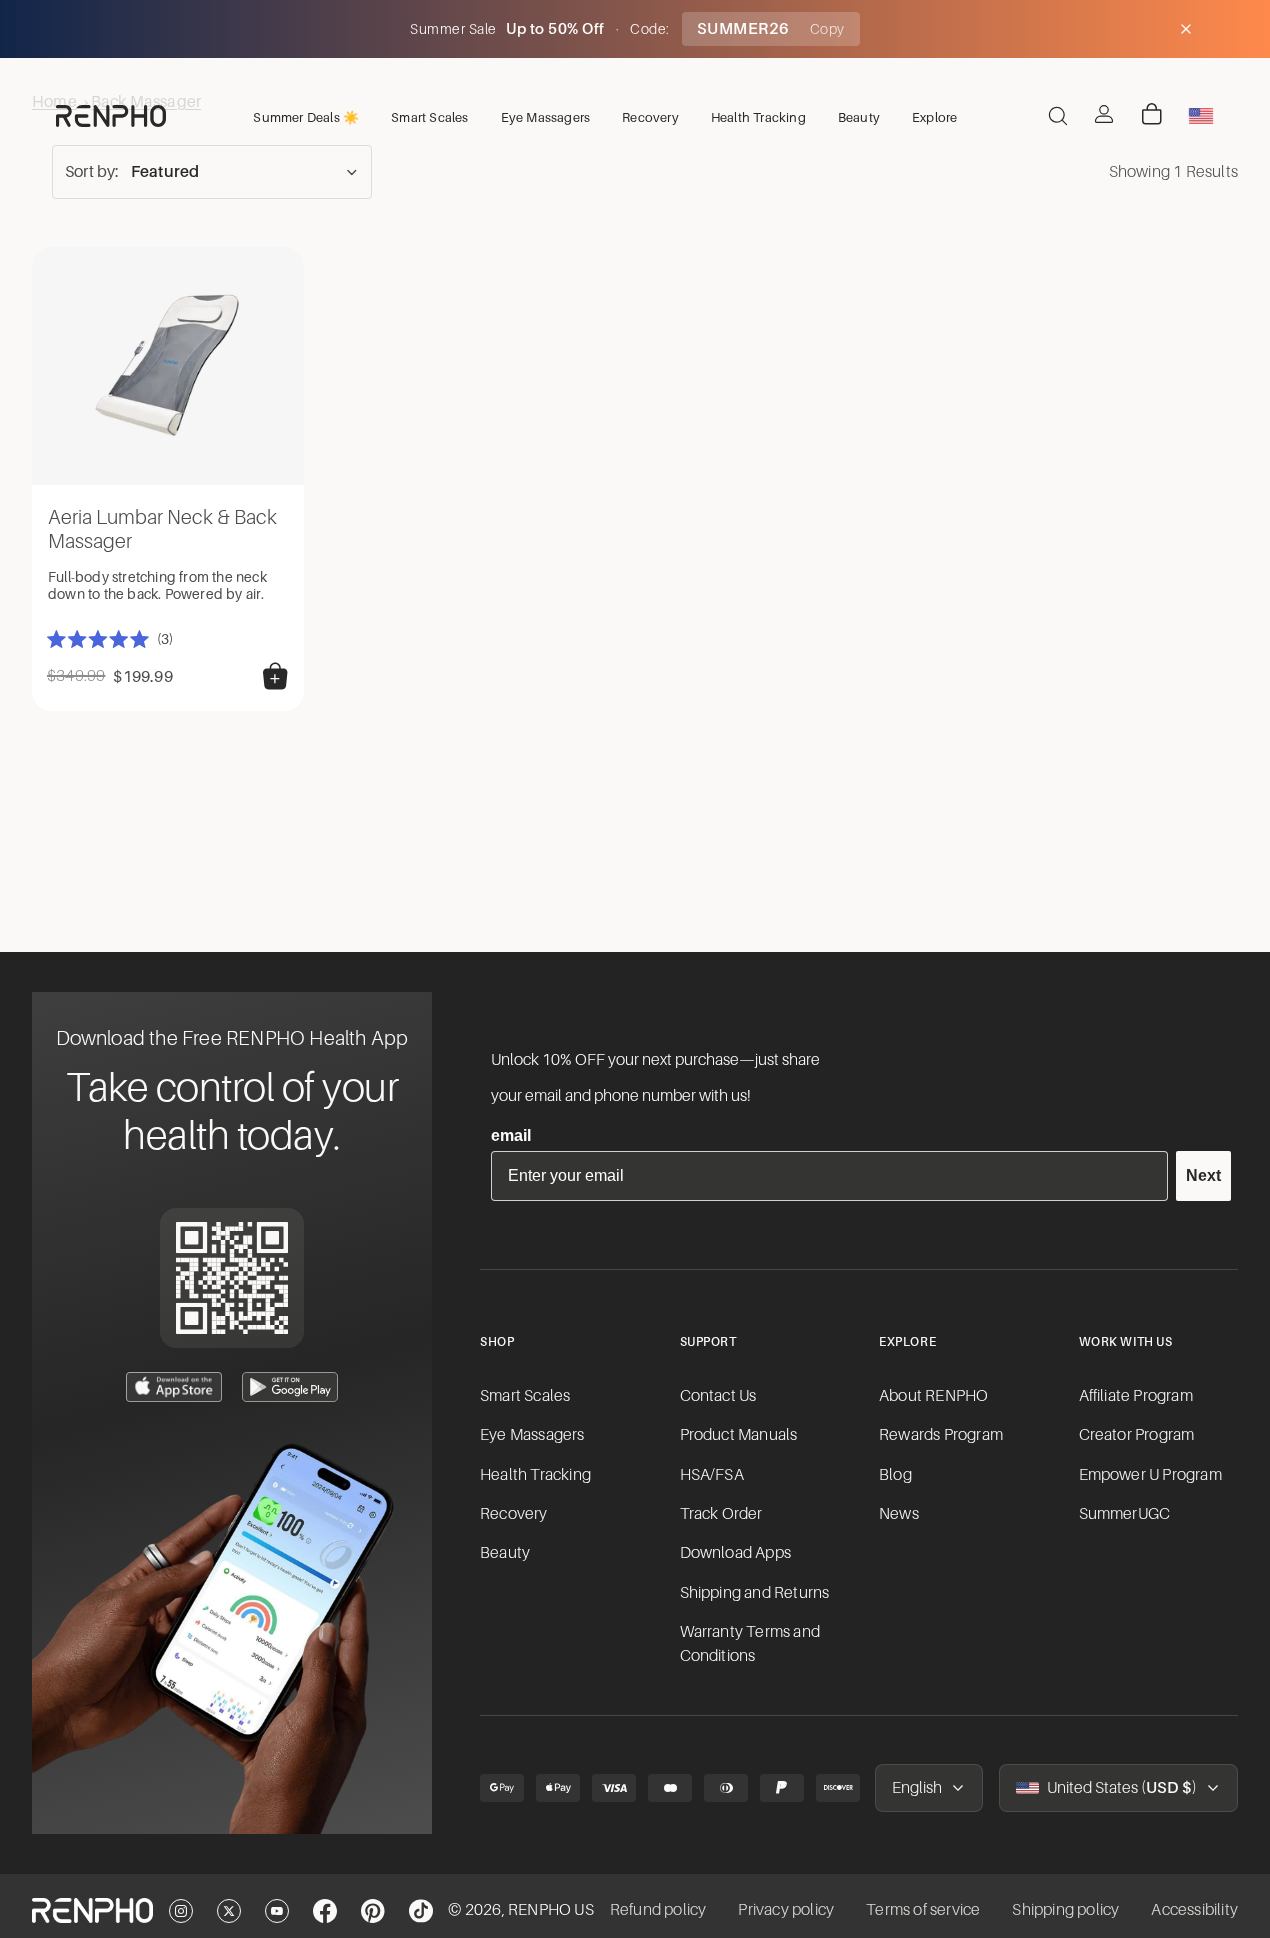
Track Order (721, 1514)
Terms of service (923, 1910)
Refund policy (658, 1910)
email (511, 1135)
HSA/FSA (712, 1475)
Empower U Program (1150, 1475)
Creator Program (1137, 1435)
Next (1203, 1175)
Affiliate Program (1136, 1396)
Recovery (514, 1514)
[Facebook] (325, 1911)
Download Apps (736, 1553)
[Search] (1058, 116)
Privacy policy (786, 1910)
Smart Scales (525, 1396)
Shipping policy (1065, 1910)
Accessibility (1194, 1910)
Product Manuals (739, 1435)
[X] (229, 1911)
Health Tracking (535, 1475)
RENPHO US (551, 1910)
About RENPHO (933, 1396)
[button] (212, 172)
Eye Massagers (532, 1435)
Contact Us (718, 1396)
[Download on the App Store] (174, 1387)
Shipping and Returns (755, 1593)
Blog (895, 1475)
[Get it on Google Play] (290, 1387)
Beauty (505, 1553)
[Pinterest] (373, 1911)
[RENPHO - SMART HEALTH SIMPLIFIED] (92, 1910)
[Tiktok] (421, 1911)
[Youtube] (277, 1911)
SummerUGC (1125, 1514)
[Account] (1104, 114)
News (899, 1514)
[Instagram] (181, 1911)
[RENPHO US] (111, 116)
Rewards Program (941, 1435)
